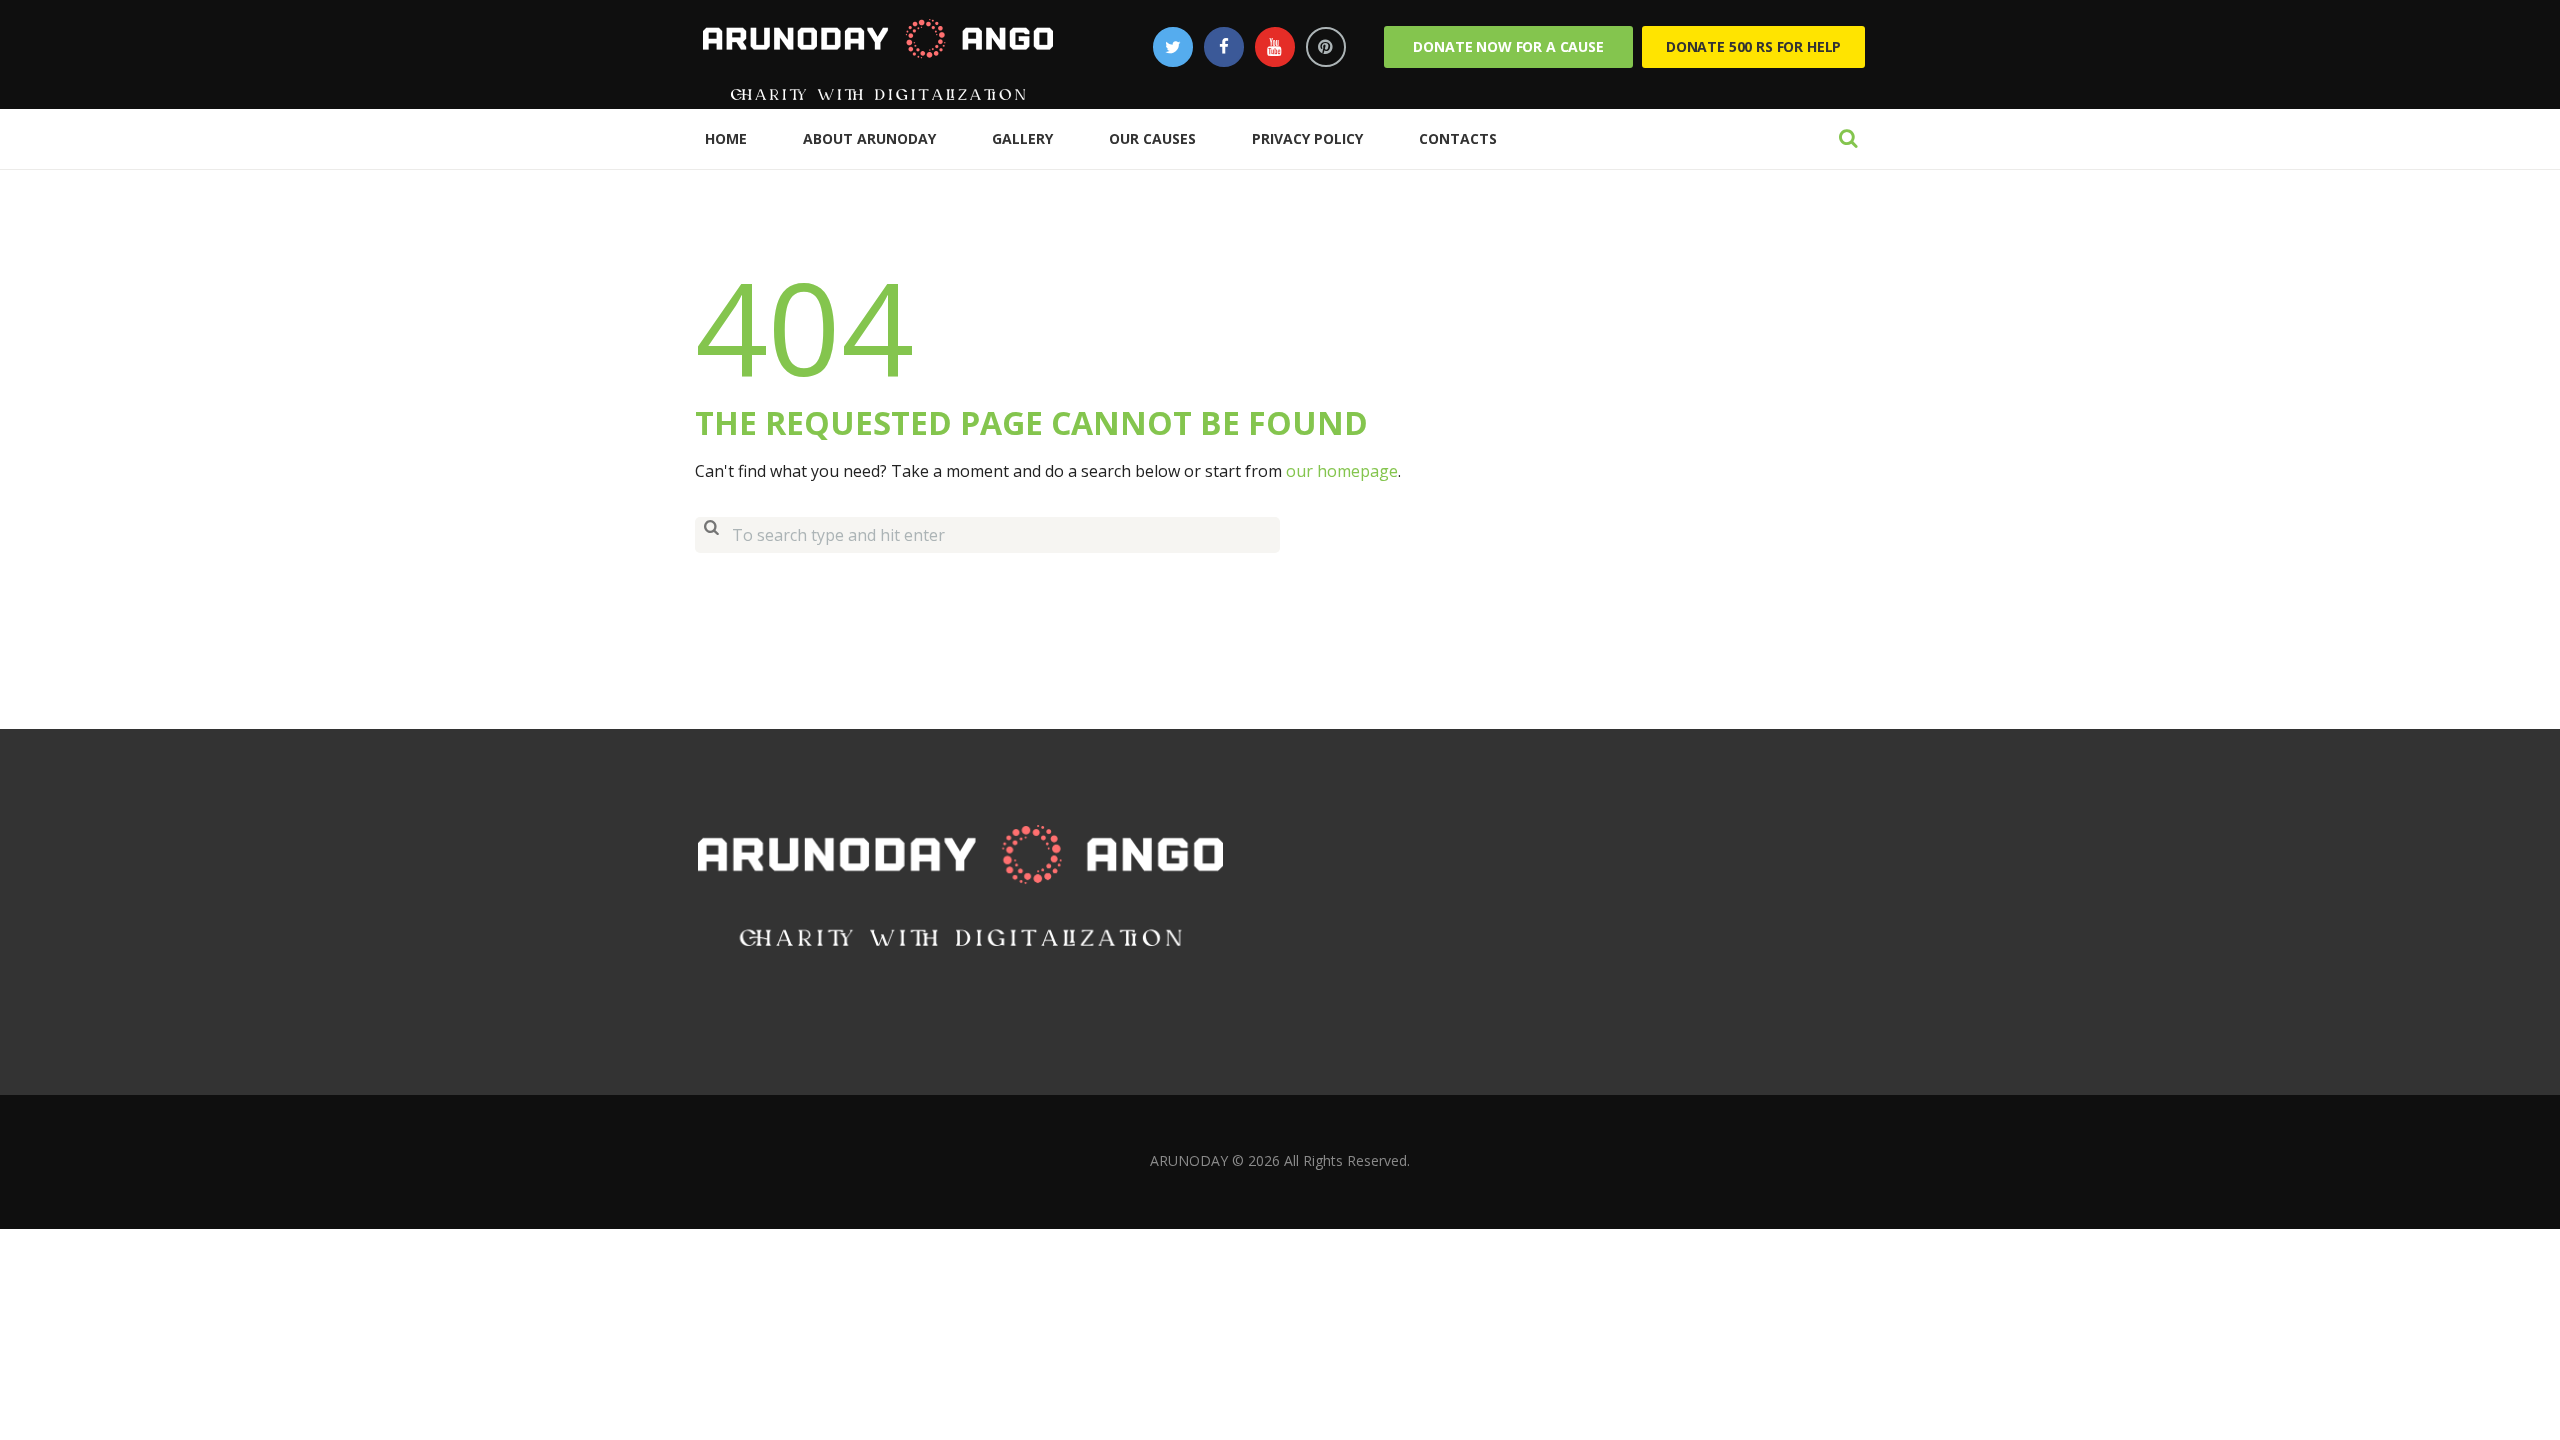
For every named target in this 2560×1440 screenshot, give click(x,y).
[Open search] (1848, 138)
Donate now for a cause (1508, 46)
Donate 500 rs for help (1753, 46)
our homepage (1342, 471)
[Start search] (711, 535)
